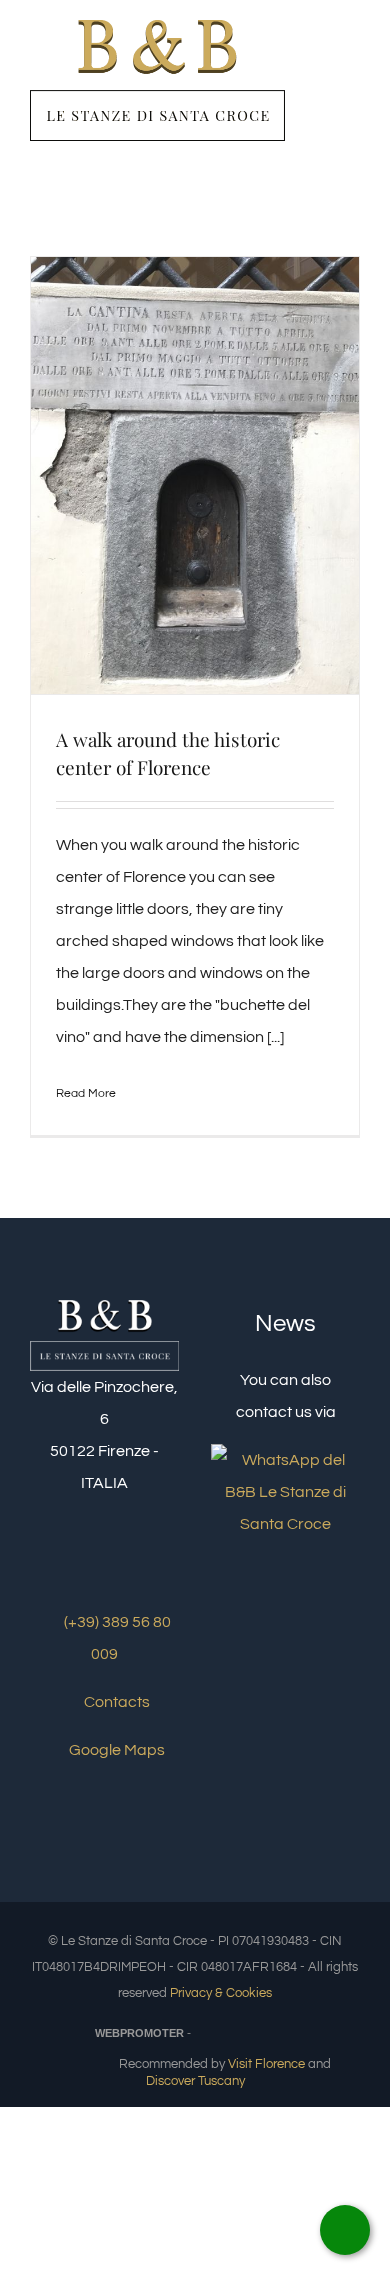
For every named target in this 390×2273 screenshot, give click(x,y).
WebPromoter (139, 2033)
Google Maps (115, 1750)
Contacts (115, 1702)
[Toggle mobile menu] (352, 63)
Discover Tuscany (195, 2081)
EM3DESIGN (246, 2036)
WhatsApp (345, 2230)
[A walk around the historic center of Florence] (195, 475)
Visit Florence (266, 2064)
